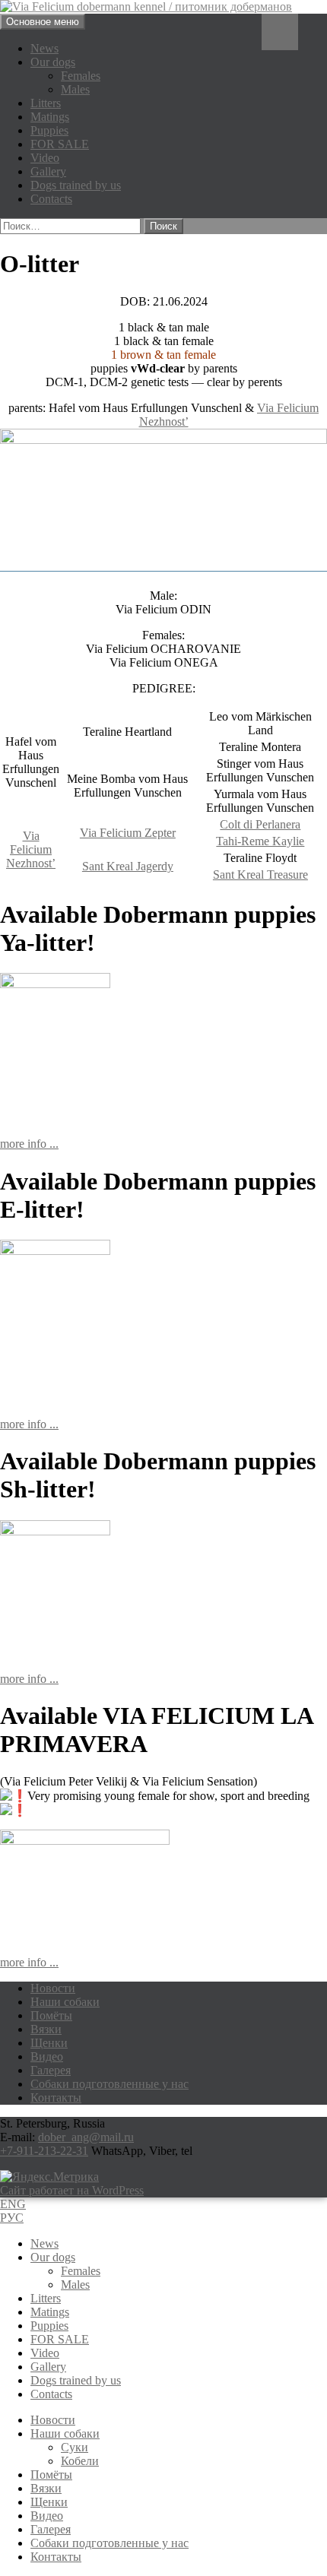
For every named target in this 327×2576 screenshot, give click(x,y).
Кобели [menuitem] (80, 2461)
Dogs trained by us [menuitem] (76, 2380)
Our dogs (53, 62)
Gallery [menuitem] (48, 2367)
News (44, 48)
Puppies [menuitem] (49, 2326)
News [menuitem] (44, 2243)
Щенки (49, 2043)
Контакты (56, 2098)
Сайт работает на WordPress (72, 2190)
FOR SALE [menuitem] (60, 2339)
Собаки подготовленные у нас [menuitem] (110, 2543)
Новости (53, 1988)
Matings (50, 117)
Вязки (46, 2029)
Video (45, 158)
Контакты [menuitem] (56, 2557)
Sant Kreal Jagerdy (128, 866)
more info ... (29, 1144)
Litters (46, 103)
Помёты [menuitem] (51, 2475)
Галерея (51, 2070)
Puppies (49, 130)
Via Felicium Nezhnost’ (31, 849)
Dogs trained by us (76, 185)
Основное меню (43, 22)
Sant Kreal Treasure (260, 875)
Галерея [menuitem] (51, 2529)
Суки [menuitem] (75, 2447)
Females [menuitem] (81, 2271)
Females (81, 76)
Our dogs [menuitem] (53, 2257)
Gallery (48, 171)
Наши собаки (65, 2002)
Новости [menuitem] (53, 2420)
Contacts (51, 199)
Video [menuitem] (45, 2353)
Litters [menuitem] (46, 2298)
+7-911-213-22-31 (44, 2151)
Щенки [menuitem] (49, 2502)
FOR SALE (60, 144)
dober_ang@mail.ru (86, 2137)
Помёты (51, 2015)
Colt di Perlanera (260, 824)
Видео (47, 2056)
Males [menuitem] (75, 2284)
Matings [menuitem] (50, 2312)
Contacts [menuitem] (51, 2394)
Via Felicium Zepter (128, 833)
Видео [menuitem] (47, 2516)
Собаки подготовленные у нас (110, 2084)
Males (75, 89)
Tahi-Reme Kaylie (260, 841)
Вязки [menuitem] (46, 2488)
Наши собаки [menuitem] (65, 2433)
